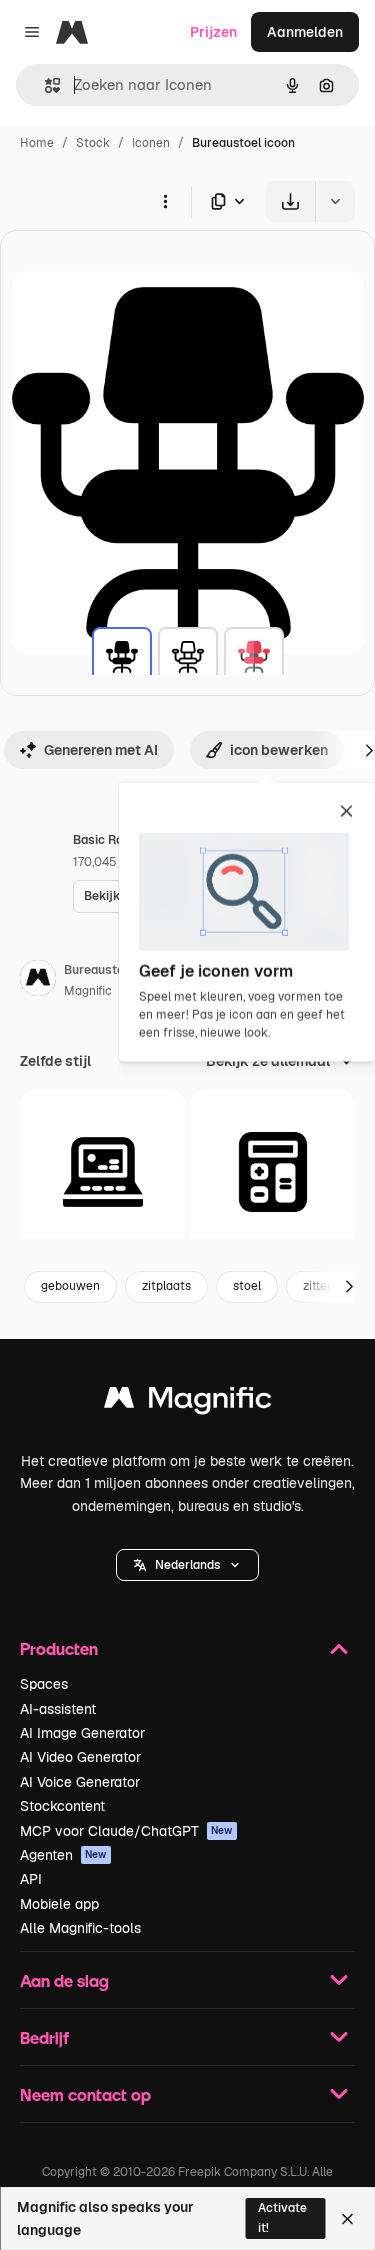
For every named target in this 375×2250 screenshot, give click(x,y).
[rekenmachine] (272, 1171)
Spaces (44, 1684)
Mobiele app (59, 1904)
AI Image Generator (82, 1733)
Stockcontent (62, 1806)
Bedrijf (44, 2037)
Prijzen (213, 32)
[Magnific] (188, 1402)
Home (37, 143)
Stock (93, 143)
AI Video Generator (80, 1757)
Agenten (63, 1855)
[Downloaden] (290, 201)
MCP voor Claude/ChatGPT (126, 1831)
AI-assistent (58, 1709)
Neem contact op (85, 2094)
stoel (247, 1286)
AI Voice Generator (80, 1782)
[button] (187, 1565)
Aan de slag (64, 1980)
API (31, 1879)
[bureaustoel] (122, 657)
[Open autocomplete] (44, 85)
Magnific (88, 991)
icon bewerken (279, 750)
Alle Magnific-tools (80, 1928)
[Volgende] (349, 1287)
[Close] (347, 2219)
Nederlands (187, 1565)
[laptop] (102, 1171)
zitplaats (166, 1286)
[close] (346, 813)
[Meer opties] (165, 201)
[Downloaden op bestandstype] (229, 201)
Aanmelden (305, 32)
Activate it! (282, 2217)
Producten (59, 1648)
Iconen (151, 143)
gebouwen (70, 1286)
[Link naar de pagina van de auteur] (38, 981)
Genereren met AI (101, 750)
